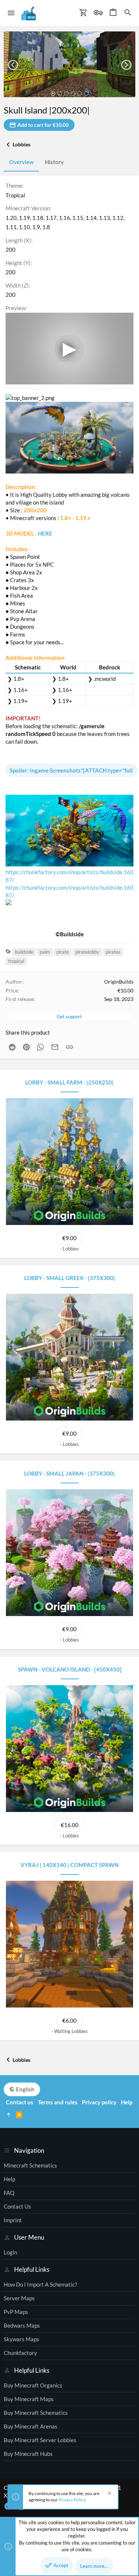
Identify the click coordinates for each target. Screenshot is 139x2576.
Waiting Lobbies (71, 2031)
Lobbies (71, 1249)
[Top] (9, 2115)
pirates (113, 952)
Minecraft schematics (30, 2165)
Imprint (13, 2220)
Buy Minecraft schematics (36, 2413)
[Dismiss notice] (109, 2494)
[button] (11, 13)
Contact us (17, 2206)
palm (45, 952)
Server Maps (19, 2298)
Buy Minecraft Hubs (28, 2454)
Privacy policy (99, 2102)
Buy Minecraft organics (33, 2385)
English (25, 2089)
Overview (21, 162)
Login (10, 2252)
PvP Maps (16, 2312)
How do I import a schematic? (40, 2284)
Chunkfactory (20, 2353)
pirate (63, 952)
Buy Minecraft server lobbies (40, 2440)
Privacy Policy (72, 2500)
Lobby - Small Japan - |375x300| (69, 1473)
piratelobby (87, 952)
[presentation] (13, 65)
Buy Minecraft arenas (31, 2426)
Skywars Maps (21, 2339)
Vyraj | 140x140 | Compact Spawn (69, 1865)
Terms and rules (58, 2102)
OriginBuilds (119, 982)
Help (9, 2179)
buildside (24, 952)
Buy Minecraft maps (29, 2399)
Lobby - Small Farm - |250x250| (69, 1082)
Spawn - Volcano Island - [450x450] (70, 1669)
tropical (16, 961)
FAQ (9, 2193)
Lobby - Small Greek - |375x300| (70, 1278)
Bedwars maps (22, 2325)
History (54, 162)
